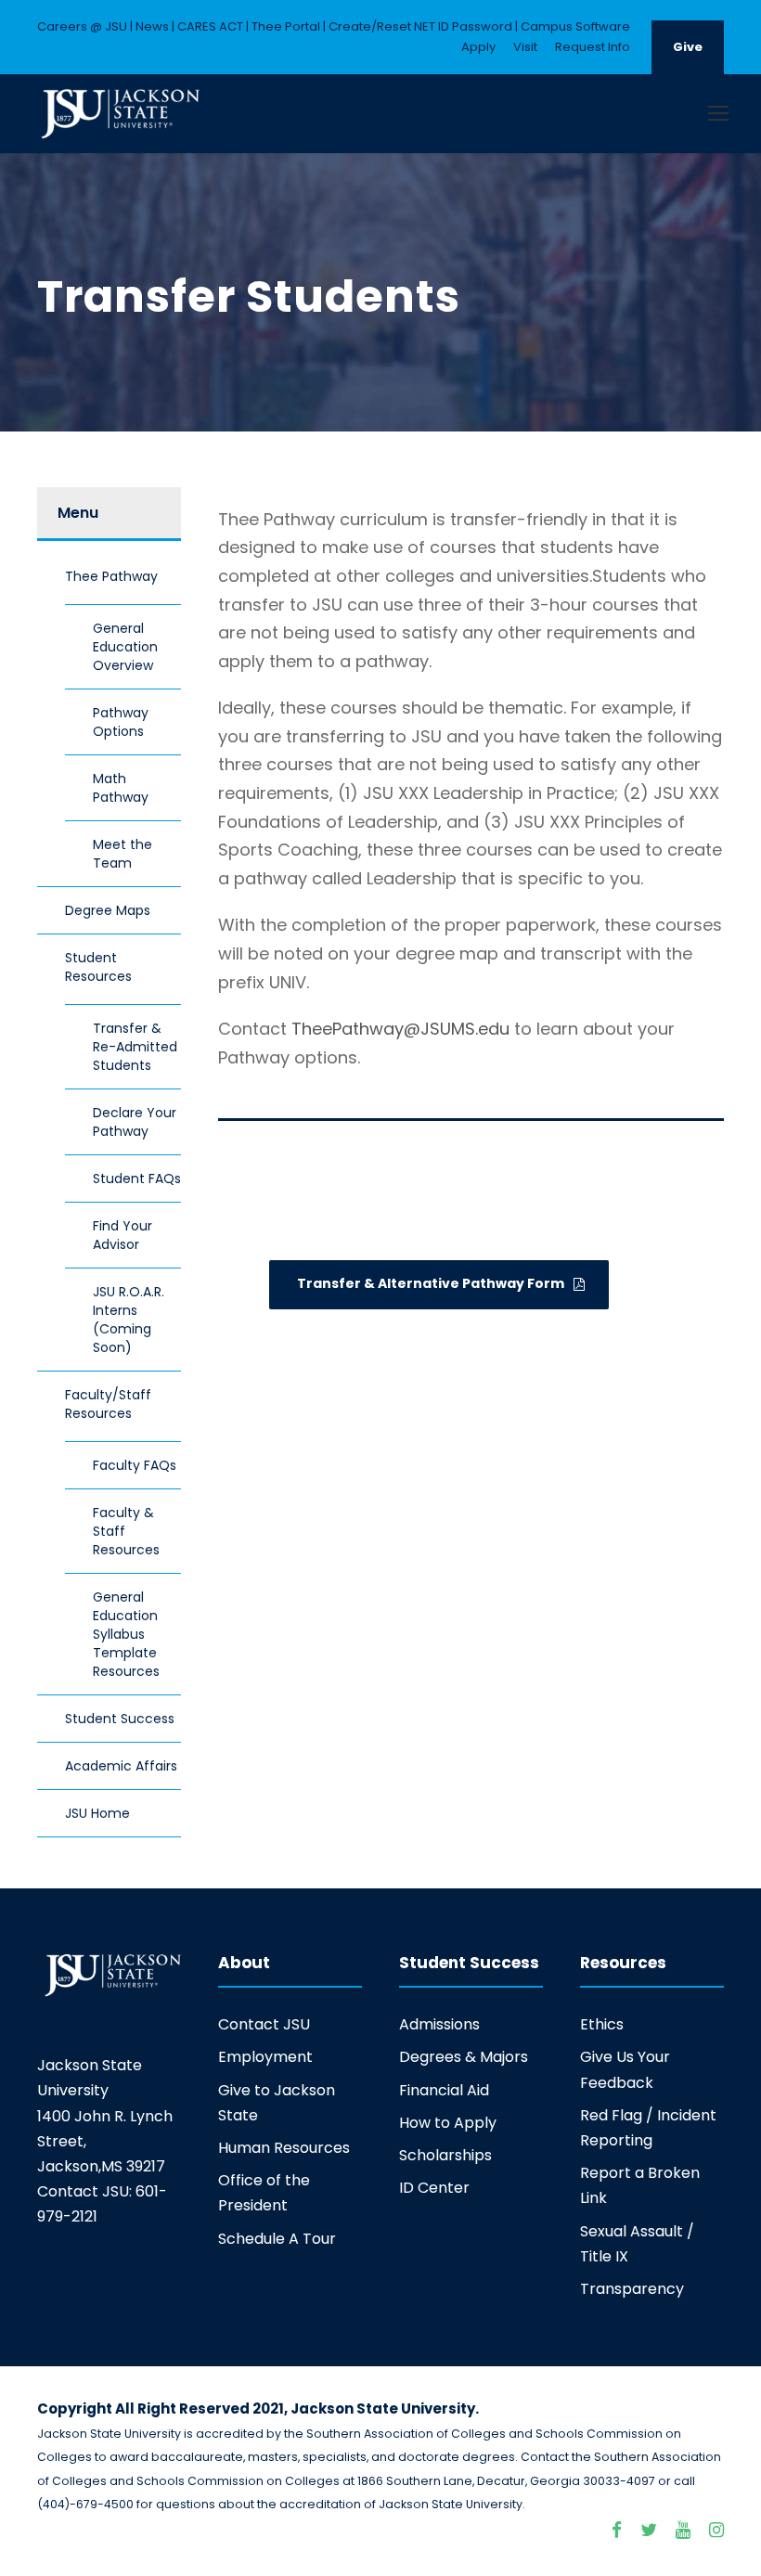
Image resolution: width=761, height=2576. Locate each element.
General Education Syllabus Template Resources (126, 1634)
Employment (265, 2057)
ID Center (434, 2188)
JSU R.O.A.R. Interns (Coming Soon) (129, 1320)
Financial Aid (444, 2090)
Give (688, 47)
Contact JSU (264, 2024)
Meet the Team (123, 854)
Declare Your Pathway (135, 1122)
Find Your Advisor (123, 1235)
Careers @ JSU (82, 26)
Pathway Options (121, 722)
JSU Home (97, 1813)
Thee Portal (286, 26)
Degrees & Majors (464, 2057)
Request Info (593, 47)
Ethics (602, 2024)
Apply (478, 47)
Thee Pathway (111, 576)
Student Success (120, 1719)
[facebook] (617, 2531)
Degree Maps (108, 910)
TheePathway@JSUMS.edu (398, 1029)
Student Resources (98, 967)
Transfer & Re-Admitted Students (135, 1047)
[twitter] (649, 2531)
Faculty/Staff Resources (108, 1404)
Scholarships (445, 2155)
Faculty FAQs (135, 1465)
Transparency (632, 2289)
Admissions (439, 2024)
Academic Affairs (121, 1766)
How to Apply (448, 2123)
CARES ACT (210, 26)
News (152, 26)
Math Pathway (121, 788)
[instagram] (716, 2531)
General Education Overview (125, 647)
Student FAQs (137, 1179)
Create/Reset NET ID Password (420, 26)
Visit (525, 47)
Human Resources (284, 2148)
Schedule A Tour (277, 2239)
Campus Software (575, 26)
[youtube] (683, 2531)
